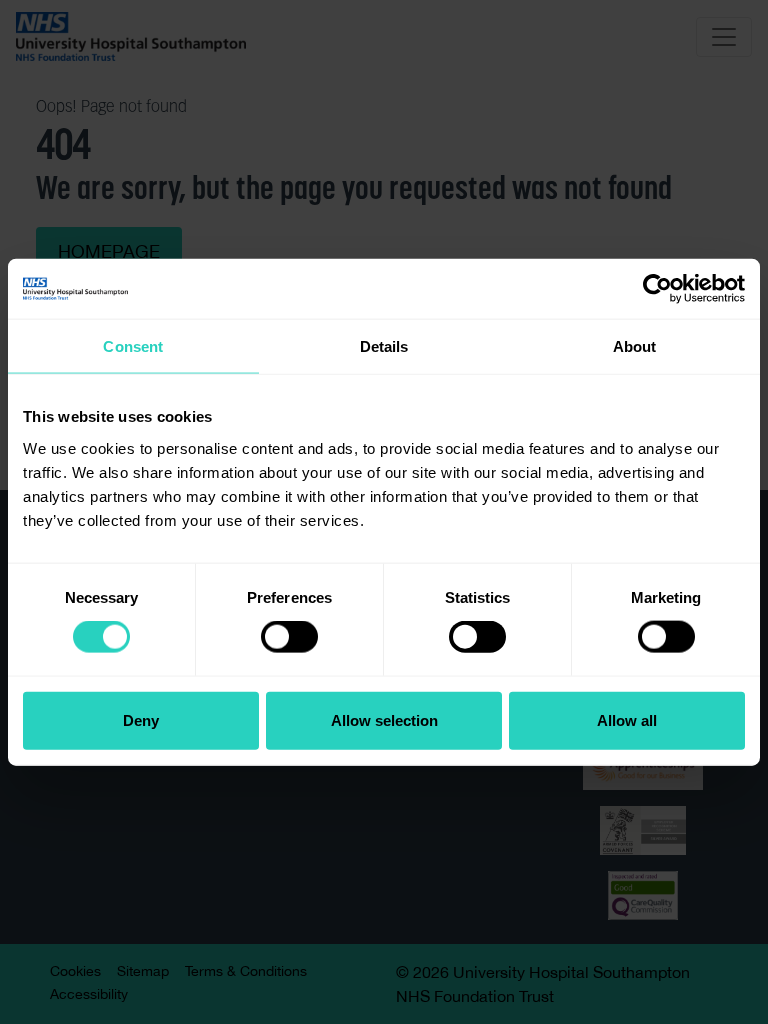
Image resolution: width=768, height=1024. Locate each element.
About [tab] (635, 346)
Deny (141, 719)
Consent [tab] (133, 346)
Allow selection (384, 719)
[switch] (289, 637)
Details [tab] (384, 346)
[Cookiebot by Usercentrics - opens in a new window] (657, 289)
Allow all (627, 719)
